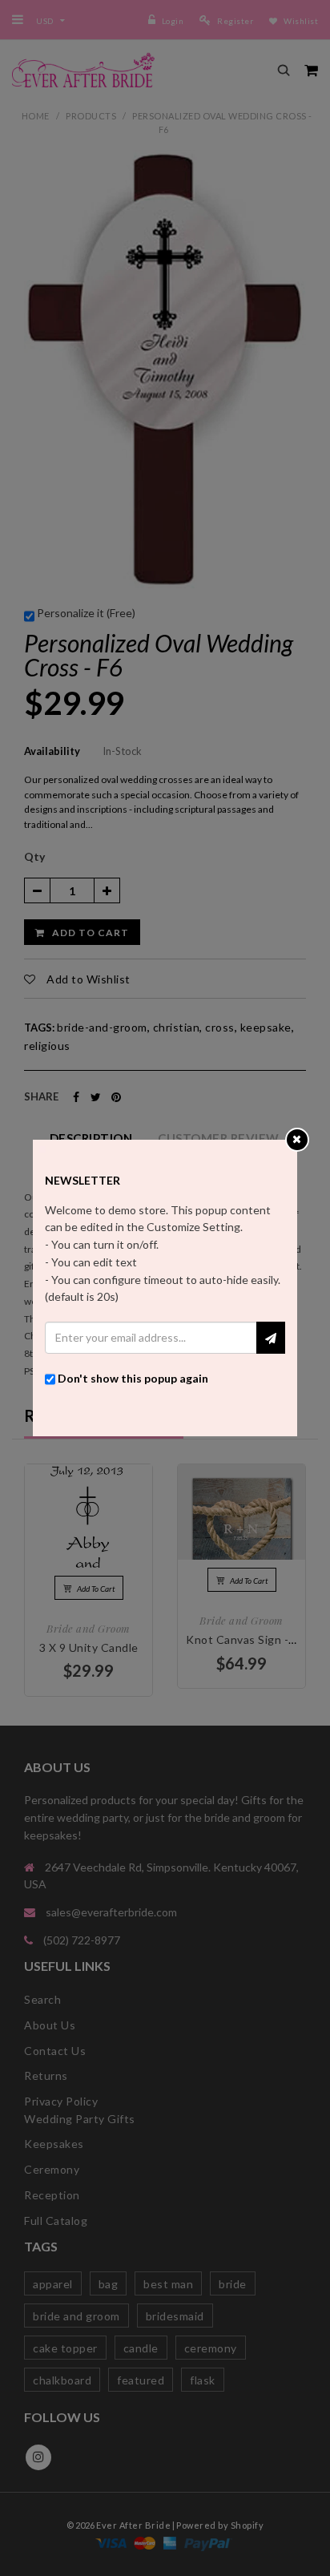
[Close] (297, 1139)
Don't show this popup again (133, 1378)
